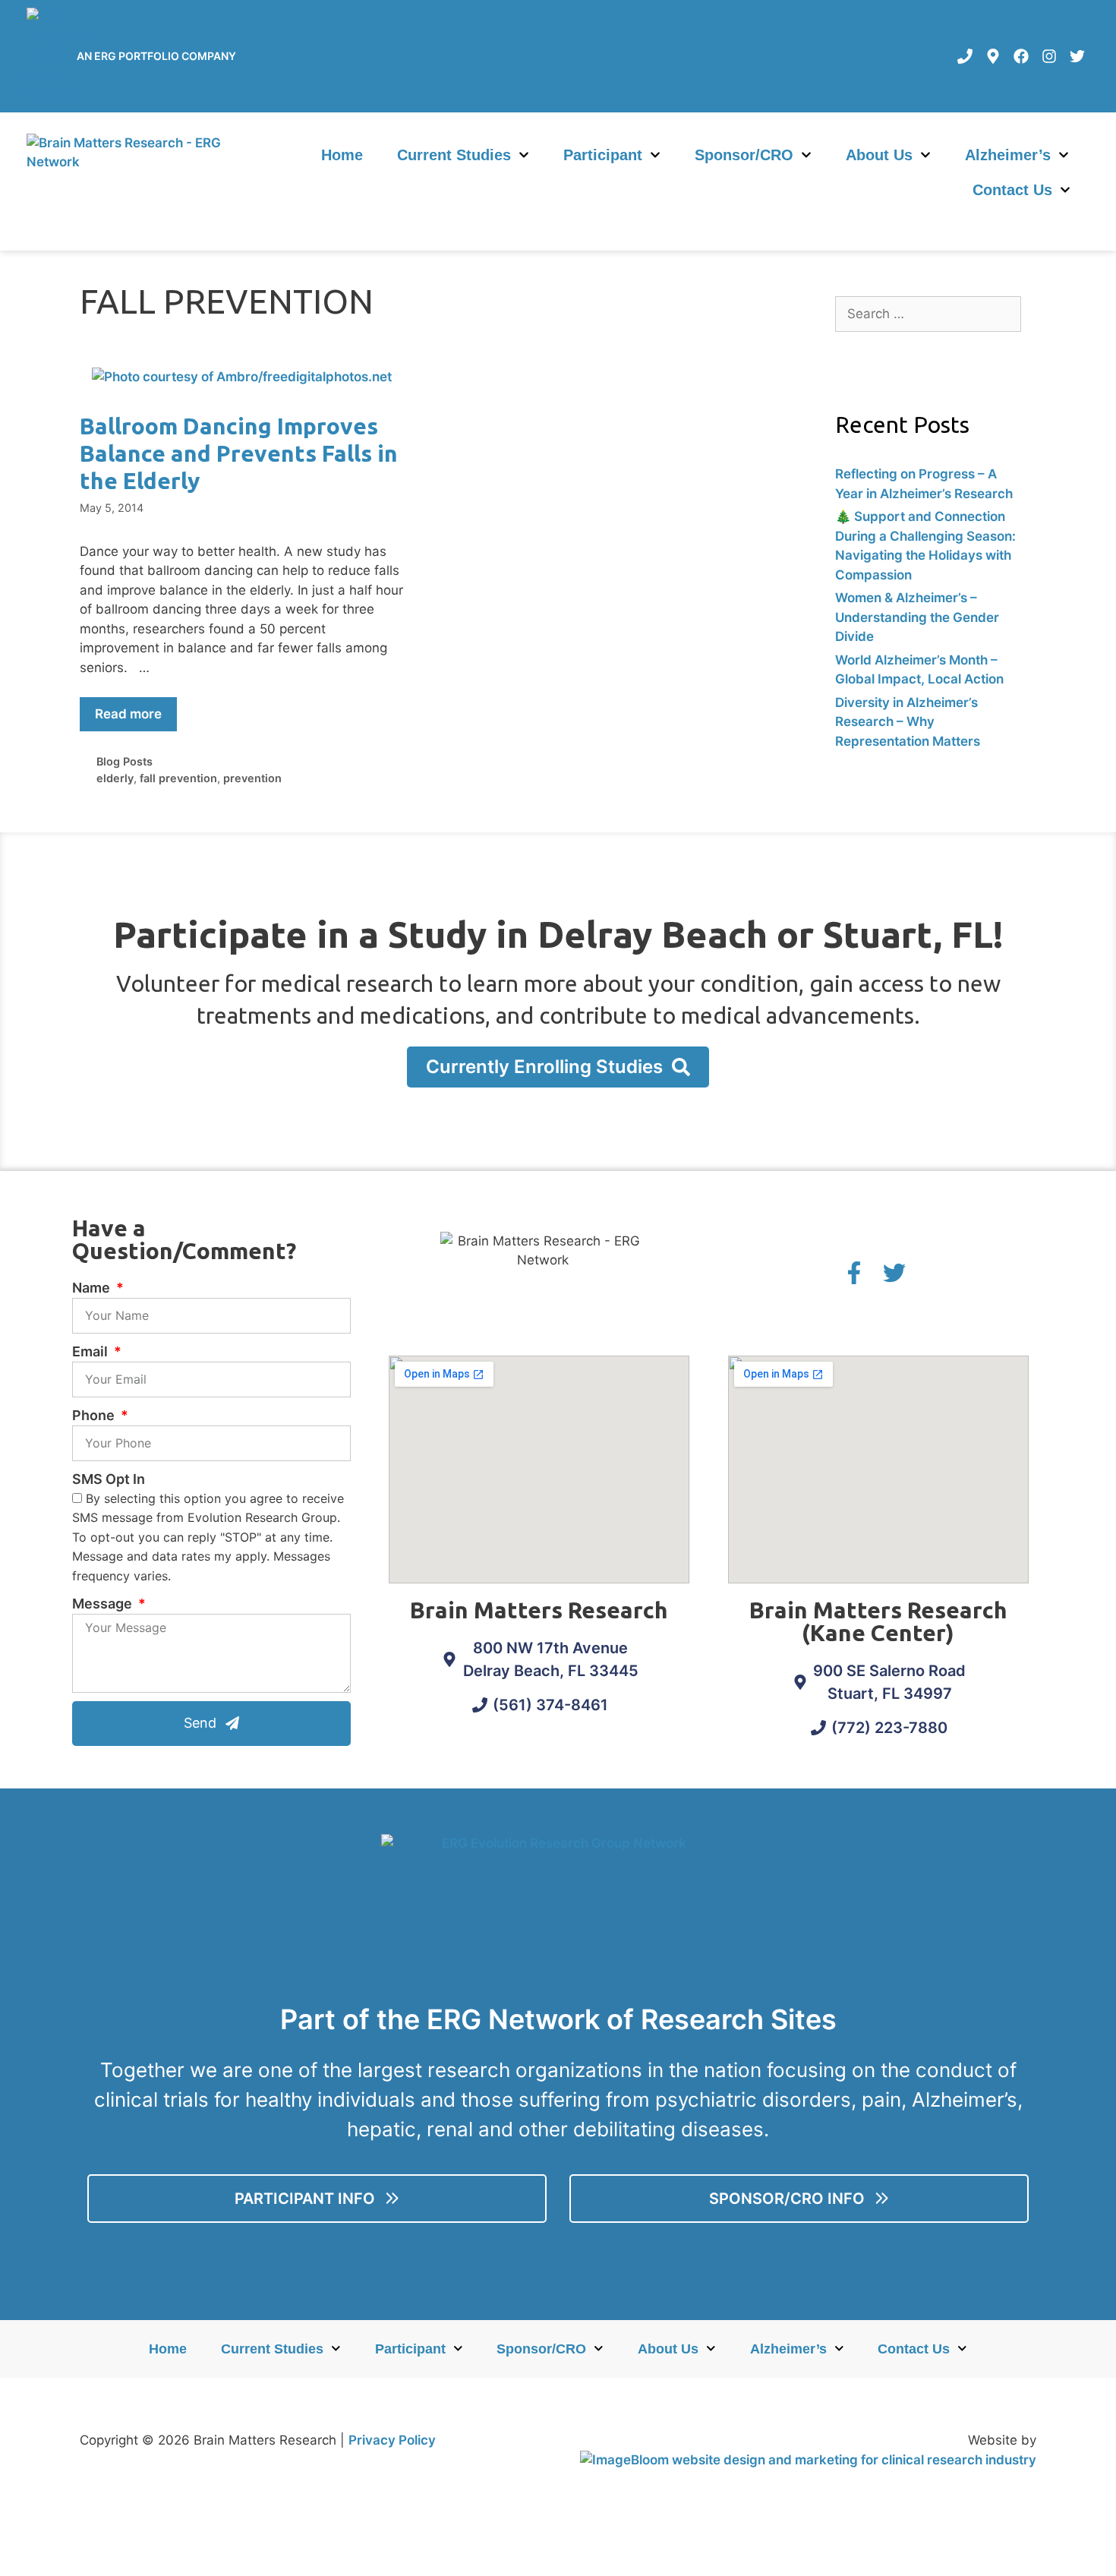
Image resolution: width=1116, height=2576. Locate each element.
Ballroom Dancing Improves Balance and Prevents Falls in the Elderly (239, 453)
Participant (603, 155)
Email (91, 1351)
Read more (128, 714)
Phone (95, 1415)
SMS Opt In (109, 1479)
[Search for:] (928, 314)
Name (93, 1288)
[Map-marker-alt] (993, 56)
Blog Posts (125, 761)
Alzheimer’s (1008, 155)
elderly (115, 778)
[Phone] (965, 56)
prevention (252, 778)
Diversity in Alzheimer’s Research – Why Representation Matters (908, 722)
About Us (879, 155)
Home (342, 155)
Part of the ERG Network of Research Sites (558, 2019)
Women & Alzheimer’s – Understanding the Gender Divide (917, 617)
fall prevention (178, 778)
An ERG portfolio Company (156, 56)
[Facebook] (1021, 56)
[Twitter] (1077, 56)
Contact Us (1012, 190)
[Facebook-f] (854, 1273)
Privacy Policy (392, 2440)
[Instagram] (1049, 56)
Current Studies (454, 155)
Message (104, 1604)
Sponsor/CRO (744, 155)
